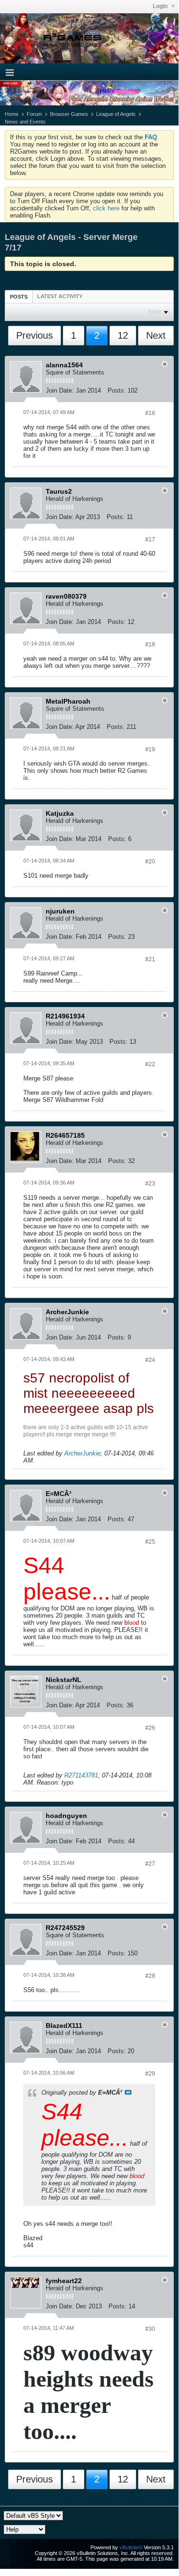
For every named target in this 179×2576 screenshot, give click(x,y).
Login (161, 6)
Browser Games (69, 114)
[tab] (19, 296)
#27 (150, 1864)
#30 (150, 2329)
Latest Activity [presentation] (60, 296)
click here (106, 208)
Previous (35, 335)
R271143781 (81, 1775)
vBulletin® (131, 2547)
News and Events (25, 122)
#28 (150, 1976)
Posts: (117, 390)
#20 (150, 862)
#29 (150, 2074)
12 (123, 335)
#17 (150, 540)
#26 (150, 1728)
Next (156, 335)
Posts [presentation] (19, 297)
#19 (150, 749)
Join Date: (60, 390)
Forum (34, 114)
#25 (150, 1542)
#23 (150, 1184)
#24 (150, 1360)
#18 (150, 644)
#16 (150, 413)
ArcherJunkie (82, 1453)
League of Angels (116, 114)
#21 (150, 959)
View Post (128, 2092)
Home (12, 114)
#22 (150, 1064)
